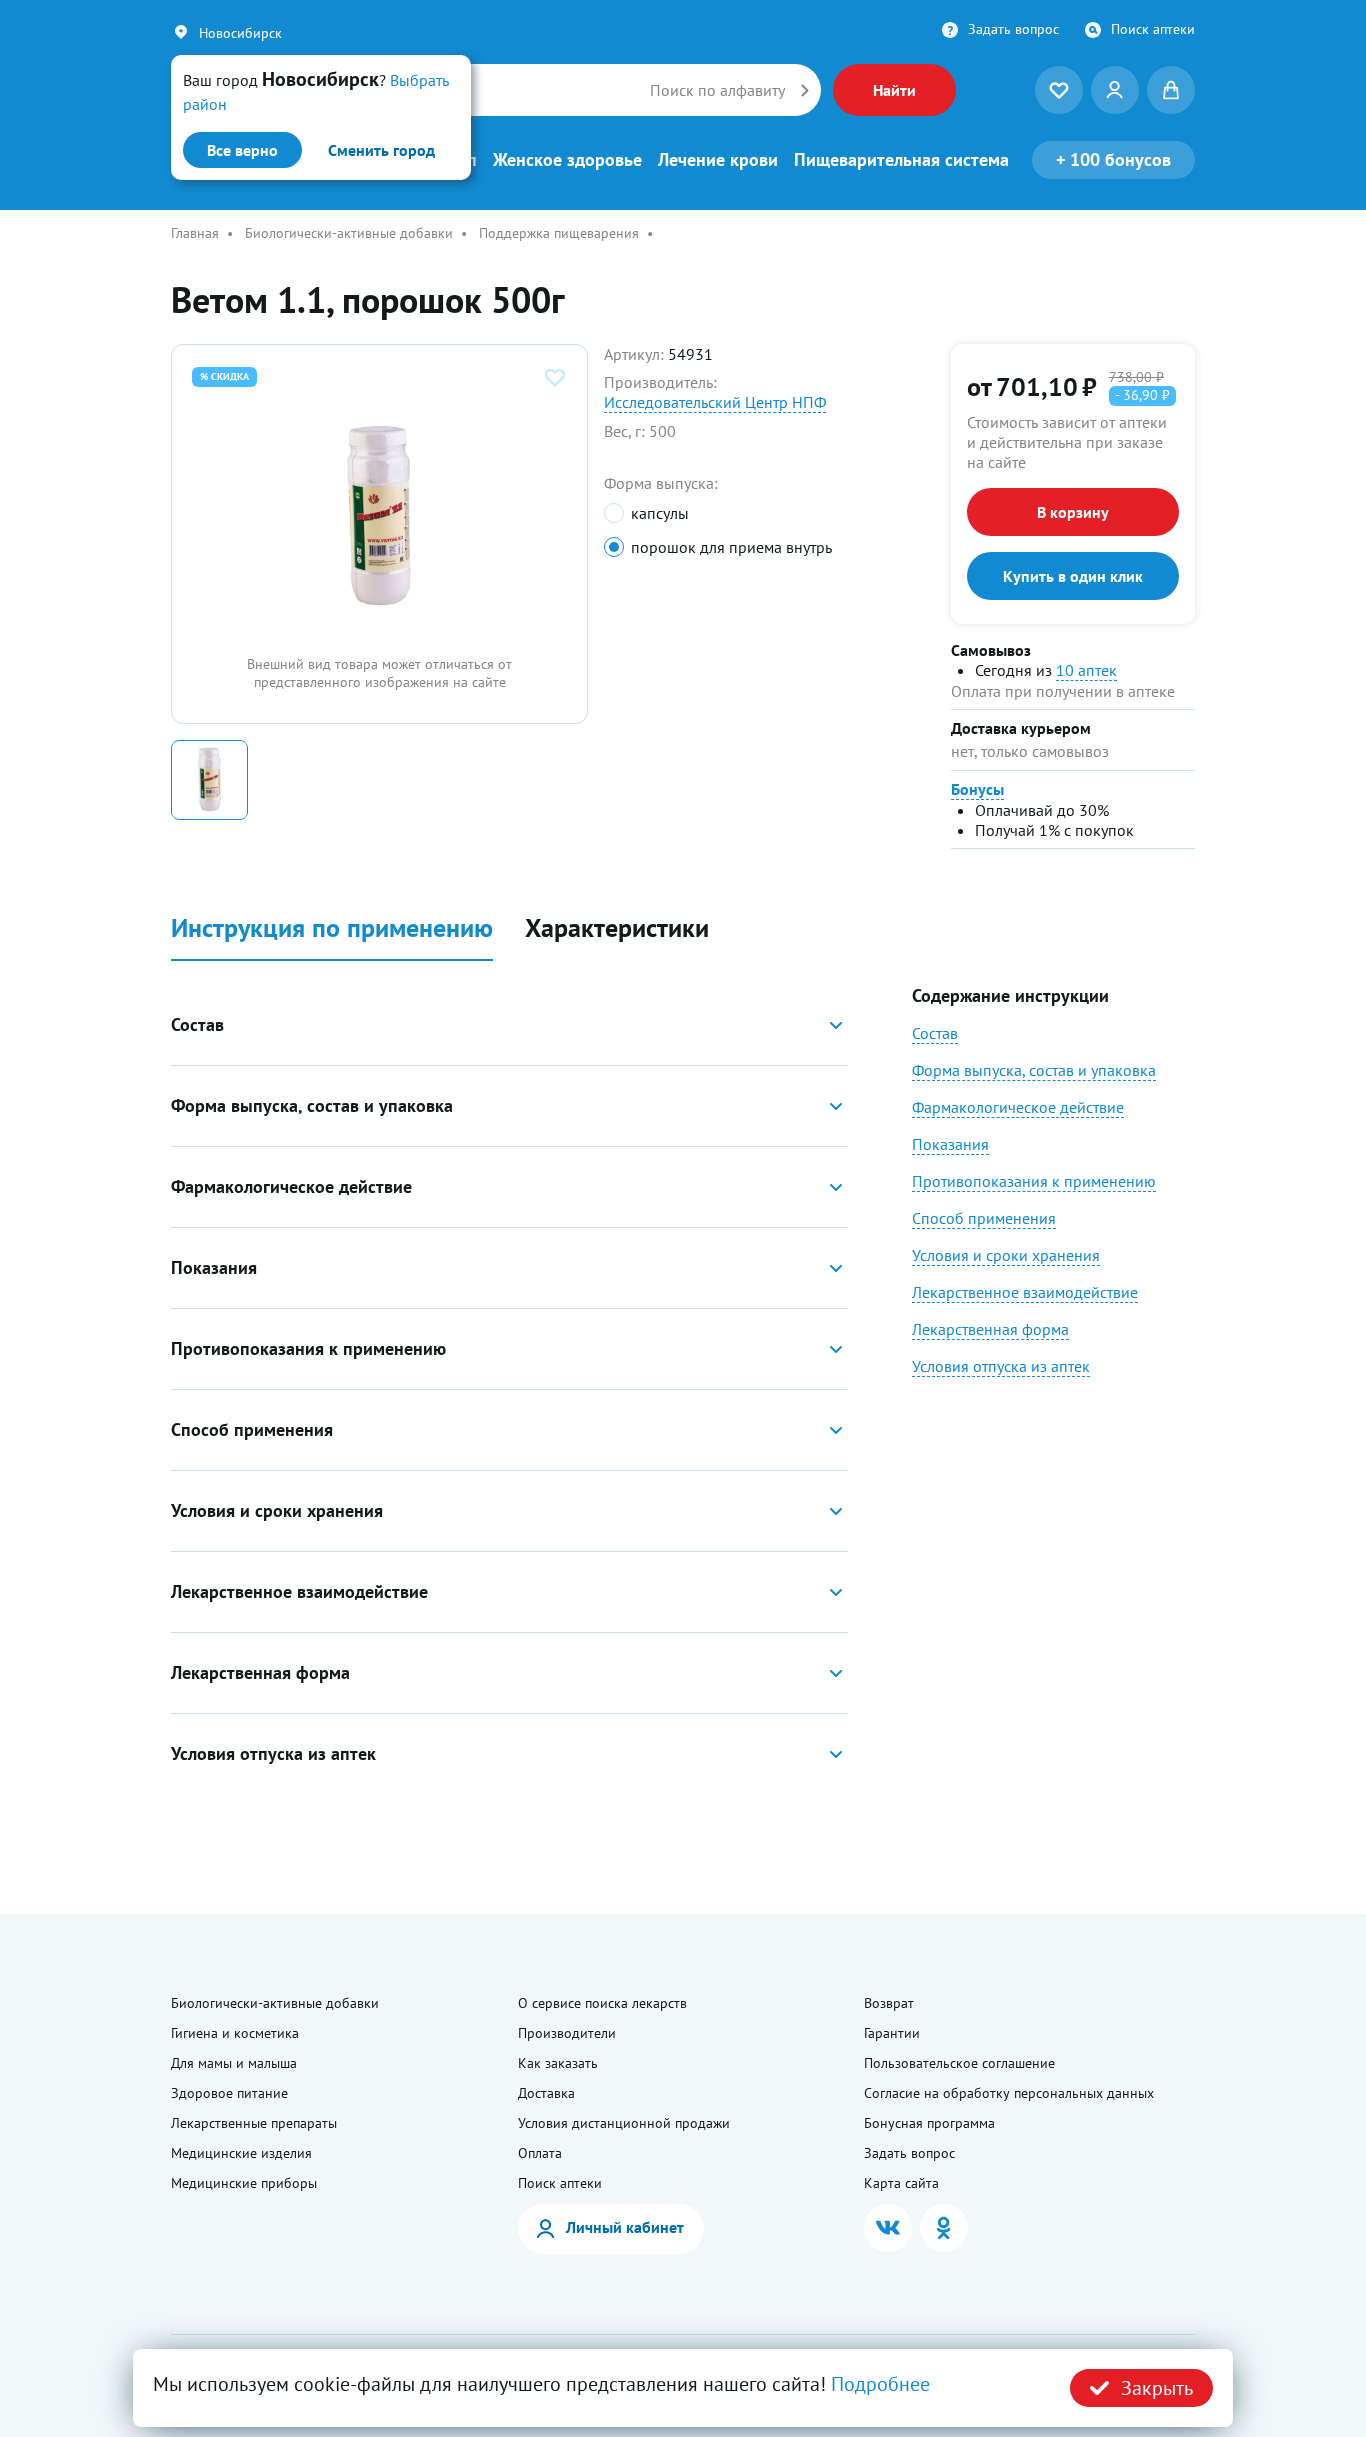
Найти (894, 90)
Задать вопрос (1013, 29)
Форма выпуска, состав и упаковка (1034, 1070)
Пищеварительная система (901, 160)
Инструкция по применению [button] (332, 928)
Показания (950, 1144)
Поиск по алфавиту (717, 90)
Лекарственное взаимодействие (1025, 1292)
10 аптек (1086, 670)
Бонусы (977, 789)
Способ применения (984, 1218)
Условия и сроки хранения (1006, 1255)
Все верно (242, 150)
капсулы (659, 513)
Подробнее (880, 2384)
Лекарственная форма (990, 1329)
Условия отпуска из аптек (1001, 1366)
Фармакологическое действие (1018, 1107)
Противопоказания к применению (1034, 1181)
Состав (935, 1033)
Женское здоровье (567, 160)
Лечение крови (718, 160)
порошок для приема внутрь (731, 547)
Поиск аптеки (1153, 29)
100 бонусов (1113, 159)
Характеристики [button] (617, 928)
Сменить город (381, 150)
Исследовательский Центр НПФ (715, 402)
